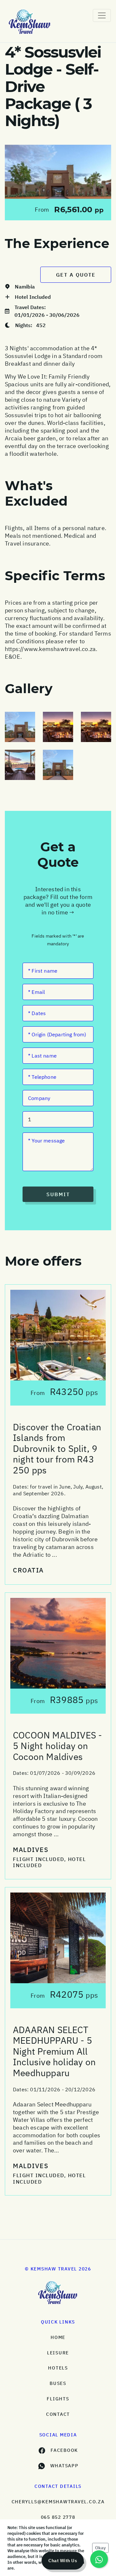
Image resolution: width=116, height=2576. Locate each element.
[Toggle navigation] (102, 15)
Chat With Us (63, 2561)
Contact (58, 2414)
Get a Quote (76, 275)
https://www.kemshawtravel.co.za (50, 649)
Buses (58, 2383)
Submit (58, 1194)
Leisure (58, 2353)
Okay (100, 2548)
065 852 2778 (58, 2517)
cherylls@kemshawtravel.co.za (58, 2502)
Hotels (58, 2368)
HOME (58, 2337)
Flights (58, 2399)
